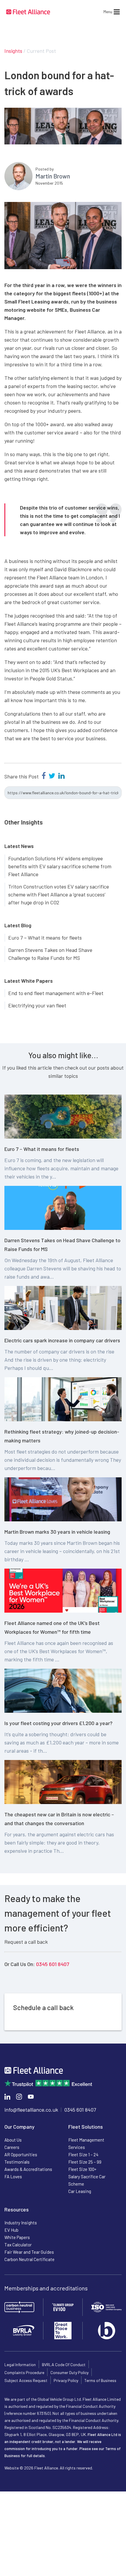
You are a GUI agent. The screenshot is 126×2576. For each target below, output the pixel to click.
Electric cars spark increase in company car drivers (62, 1340)
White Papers (17, 2237)
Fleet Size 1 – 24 (83, 2154)
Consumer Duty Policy (69, 2372)
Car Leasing (80, 2191)
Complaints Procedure (24, 2372)
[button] (108, 12)
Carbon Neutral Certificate (29, 2259)
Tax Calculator (18, 2245)
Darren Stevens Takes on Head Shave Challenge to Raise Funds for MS (50, 954)
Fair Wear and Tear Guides (29, 2252)
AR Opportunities (21, 2154)
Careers (12, 2147)
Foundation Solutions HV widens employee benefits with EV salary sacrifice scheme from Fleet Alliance (60, 866)
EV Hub (11, 2230)
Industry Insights (21, 2223)
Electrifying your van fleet (37, 1005)
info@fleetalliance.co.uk (31, 2110)
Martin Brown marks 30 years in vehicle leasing (57, 1532)
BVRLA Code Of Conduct (64, 2365)
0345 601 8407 (53, 1964)
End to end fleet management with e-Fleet (56, 993)
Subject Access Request (26, 2380)
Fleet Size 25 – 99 (85, 2162)
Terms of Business (100, 2380)
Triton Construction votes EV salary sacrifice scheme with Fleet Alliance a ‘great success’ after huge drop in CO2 (59, 894)
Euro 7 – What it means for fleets (45, 938)
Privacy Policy (66, 2380)
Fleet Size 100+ (82, 2169)
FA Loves (13, 2177)
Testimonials (17, 2162)
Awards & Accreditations (28, 2169)
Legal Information (20, 2365)
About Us (13, 2140)
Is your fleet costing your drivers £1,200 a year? (58, 1723)
